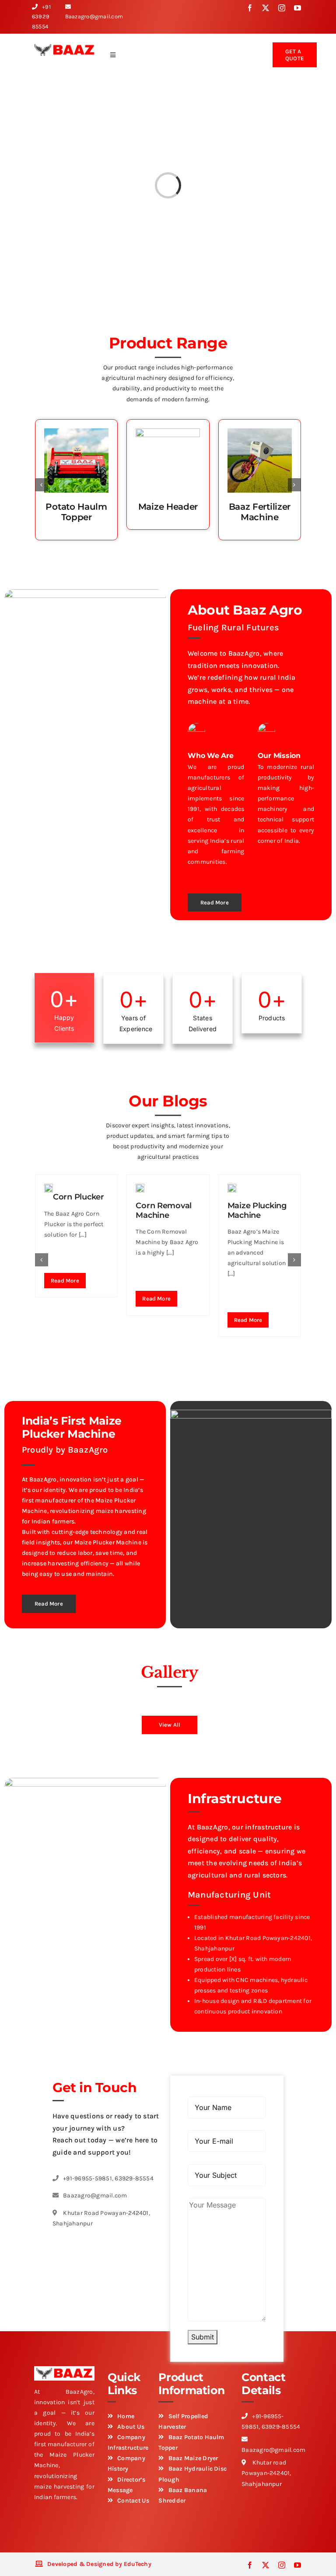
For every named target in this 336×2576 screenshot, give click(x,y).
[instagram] (282, 8)
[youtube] (297, 8)
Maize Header (168, 507)
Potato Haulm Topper (76, 512)
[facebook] (250, 8)
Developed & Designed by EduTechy (99, 2564)
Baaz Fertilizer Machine (260, 512)
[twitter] (266, 8)
